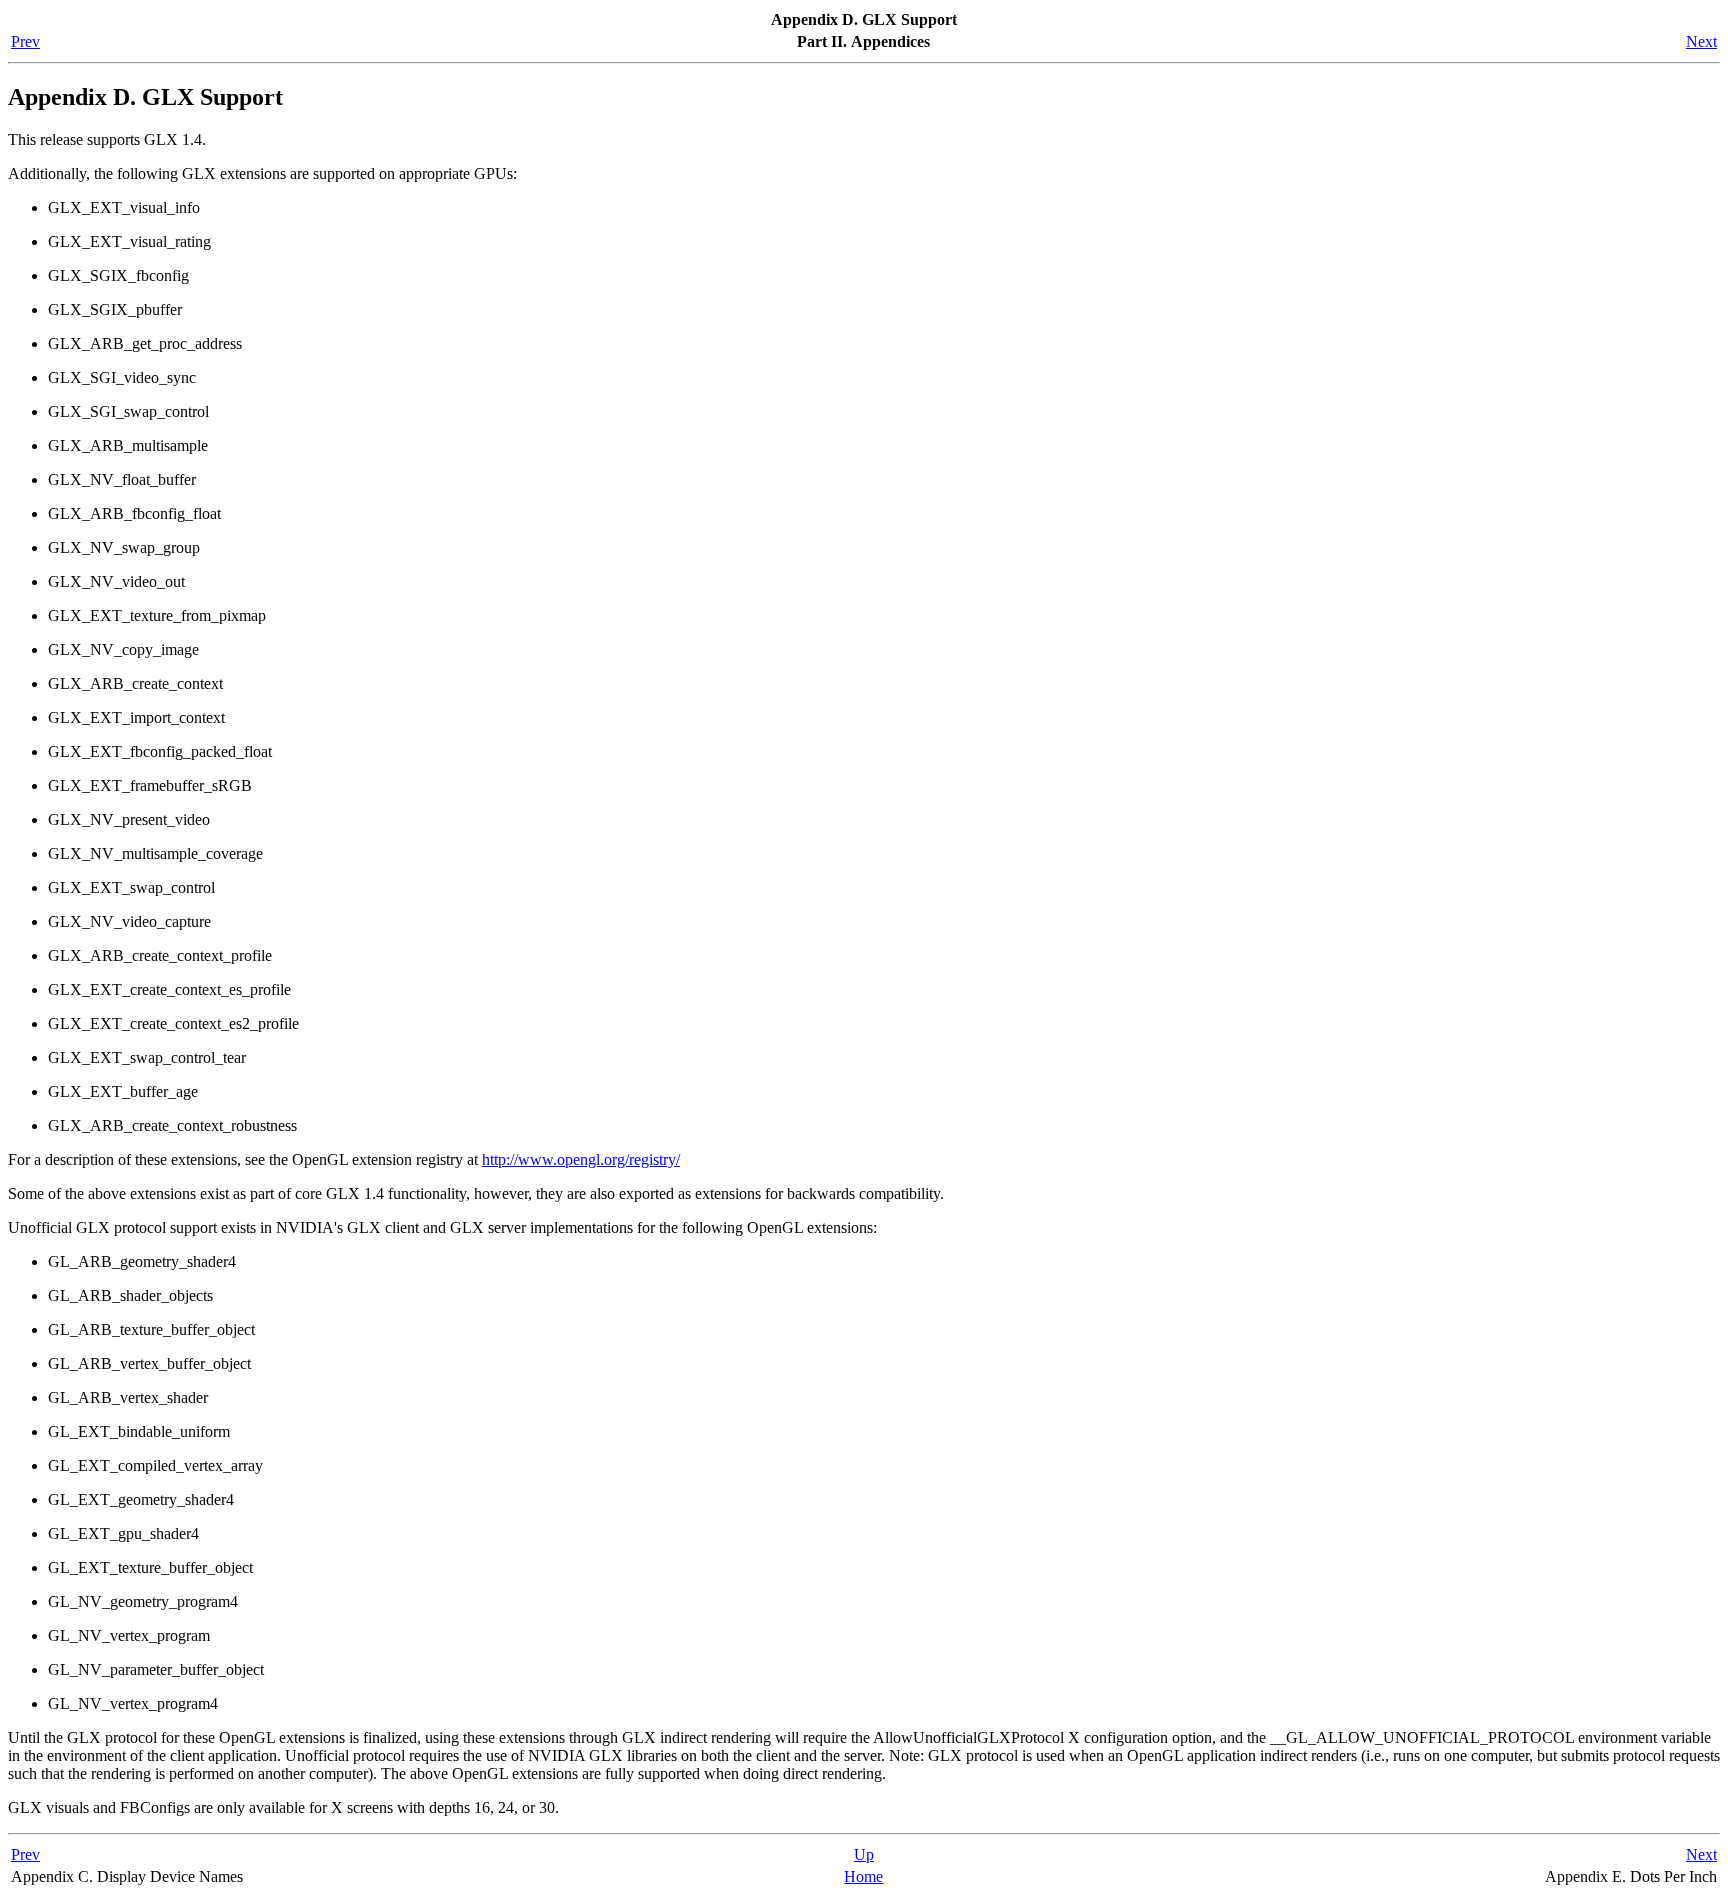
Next (1701, 41)
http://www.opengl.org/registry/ (581, 1159)
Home (863, 1876)
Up (864, 1854)
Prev (25, 41)
